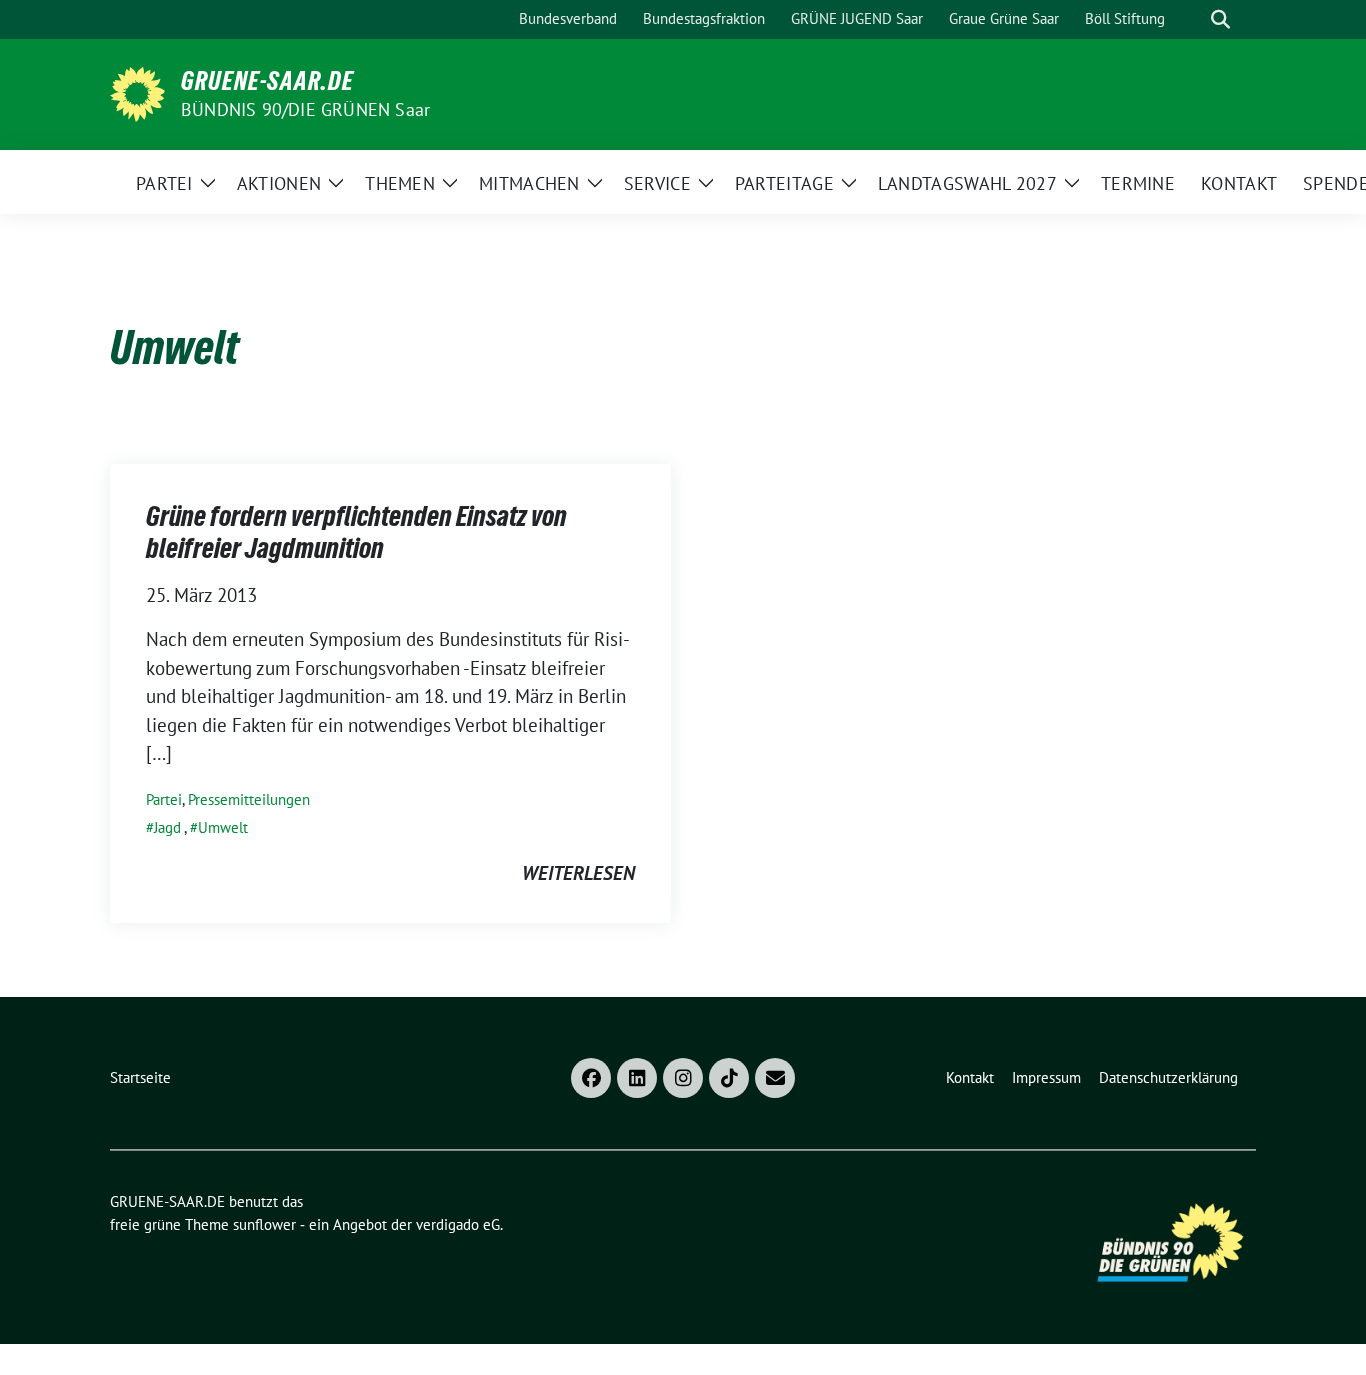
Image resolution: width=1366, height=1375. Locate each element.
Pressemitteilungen (249, 799)
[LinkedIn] (637, 1078)
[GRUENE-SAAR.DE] (137, 92)
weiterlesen (578, 873)
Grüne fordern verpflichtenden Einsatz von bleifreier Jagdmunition (356, 532)
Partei (164, 799)
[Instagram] (683, 1078)
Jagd (167, 827)
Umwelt (223, 827)
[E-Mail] (775, 1078)
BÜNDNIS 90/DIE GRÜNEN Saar (305, 109)
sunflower (264, 1224)
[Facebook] (591, 1078)
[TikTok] (729, 1078)
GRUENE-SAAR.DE (267, 81)
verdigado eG (458, 1224)
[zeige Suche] (1220, 19)
